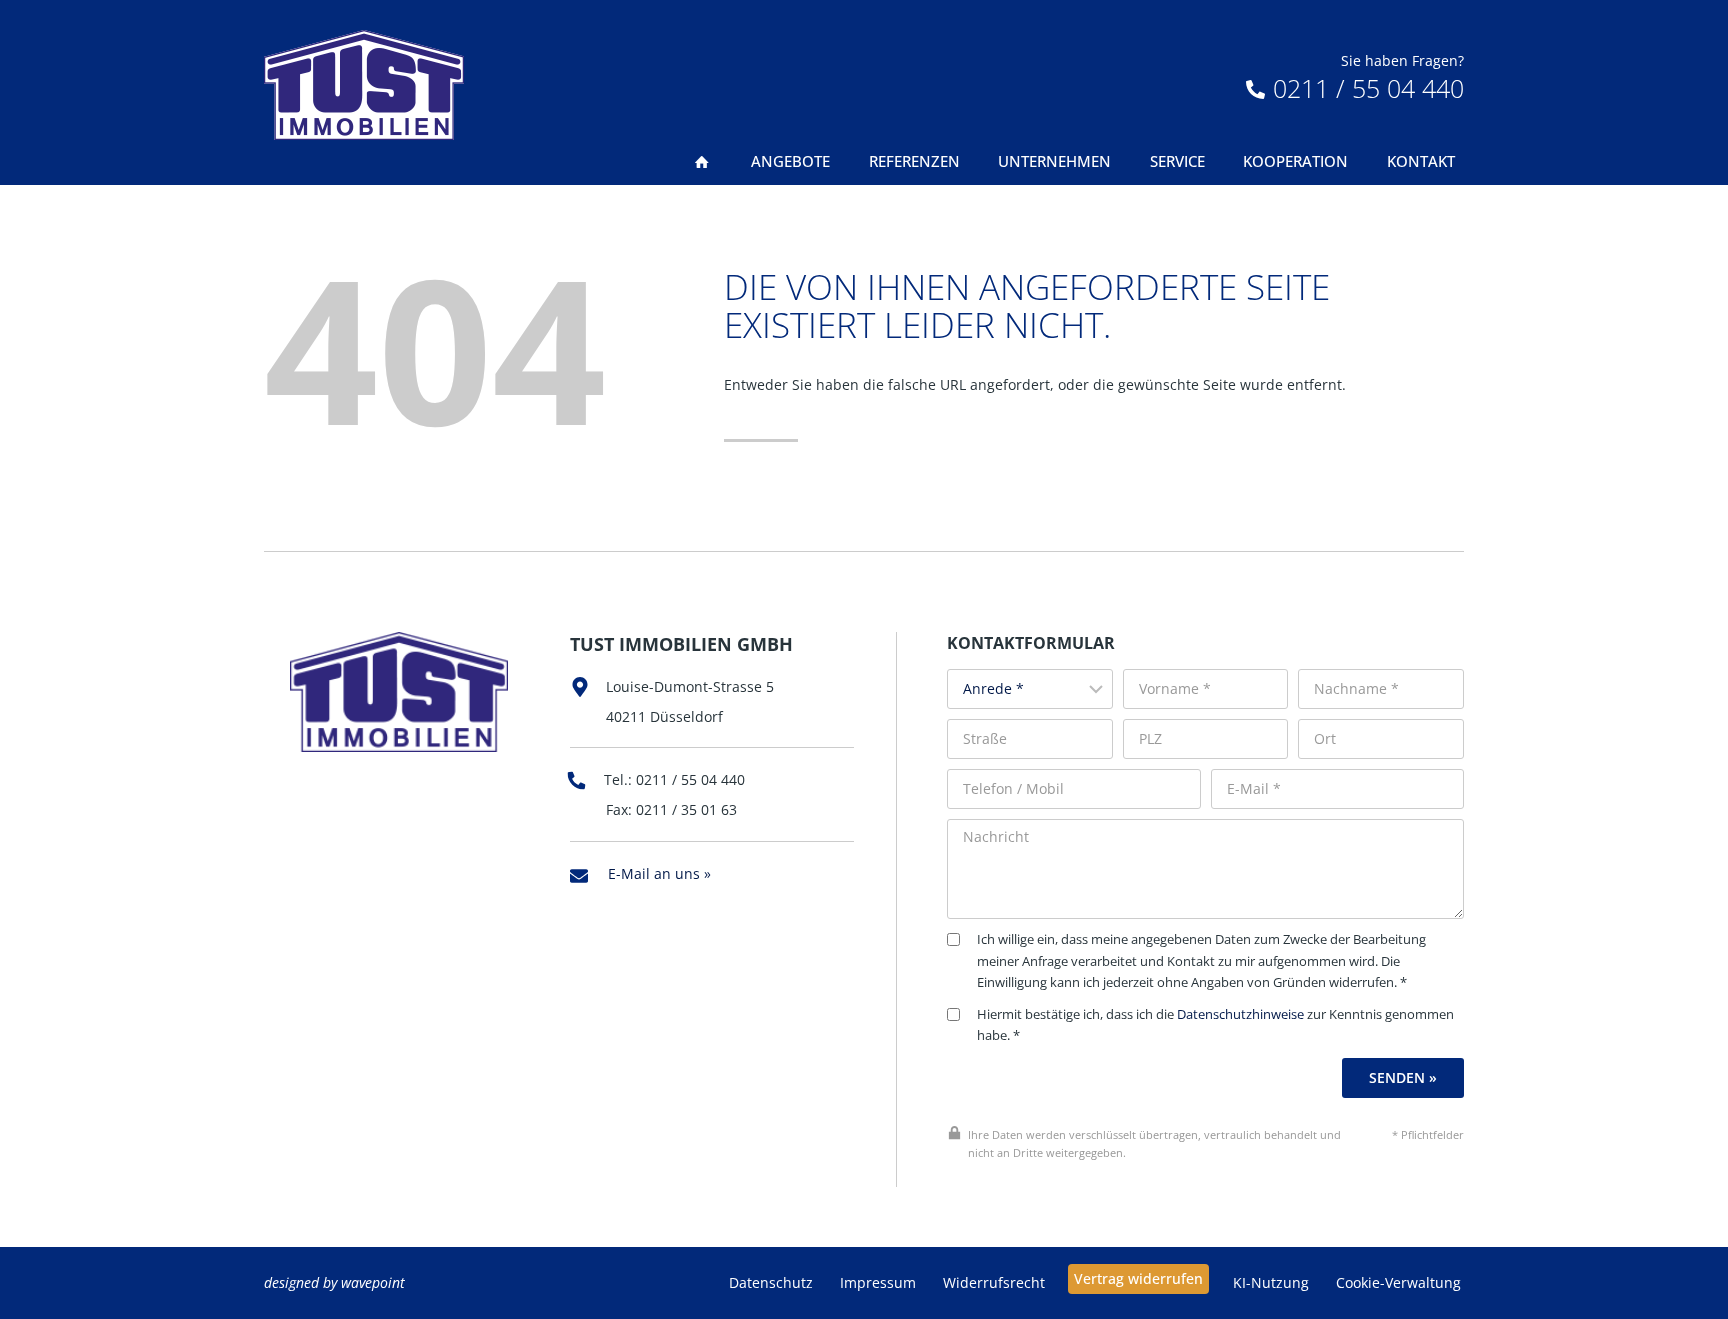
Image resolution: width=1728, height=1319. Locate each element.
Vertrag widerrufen (1138, 1278)
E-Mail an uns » (659, 873)
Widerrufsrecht (994, 1282)
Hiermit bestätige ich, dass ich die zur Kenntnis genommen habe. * (1215, 1025)
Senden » (1403, 1077)
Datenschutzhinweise (1240, 1014)
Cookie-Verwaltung (1398, 1282)
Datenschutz (771, 1282)
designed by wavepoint (334, 1282)
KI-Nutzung (1271, 1282)
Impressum (878, 1282)
